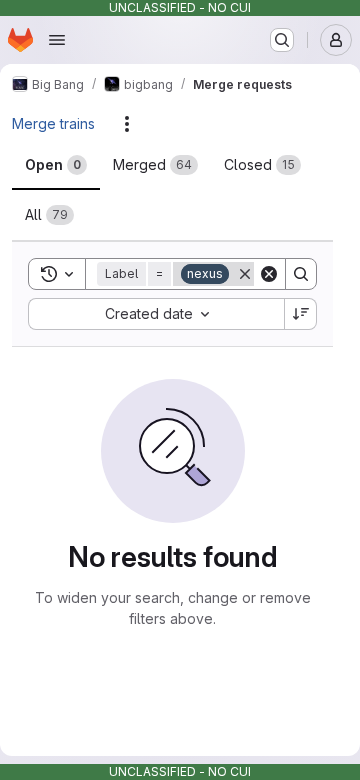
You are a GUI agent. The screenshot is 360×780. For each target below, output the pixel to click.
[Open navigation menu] (57, 40)
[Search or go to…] (282, 40)
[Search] (301, 274)
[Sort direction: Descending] (301, 314)
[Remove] (245, 274)
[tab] (56, 165)
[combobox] (156, 314)
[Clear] (269, 274)
